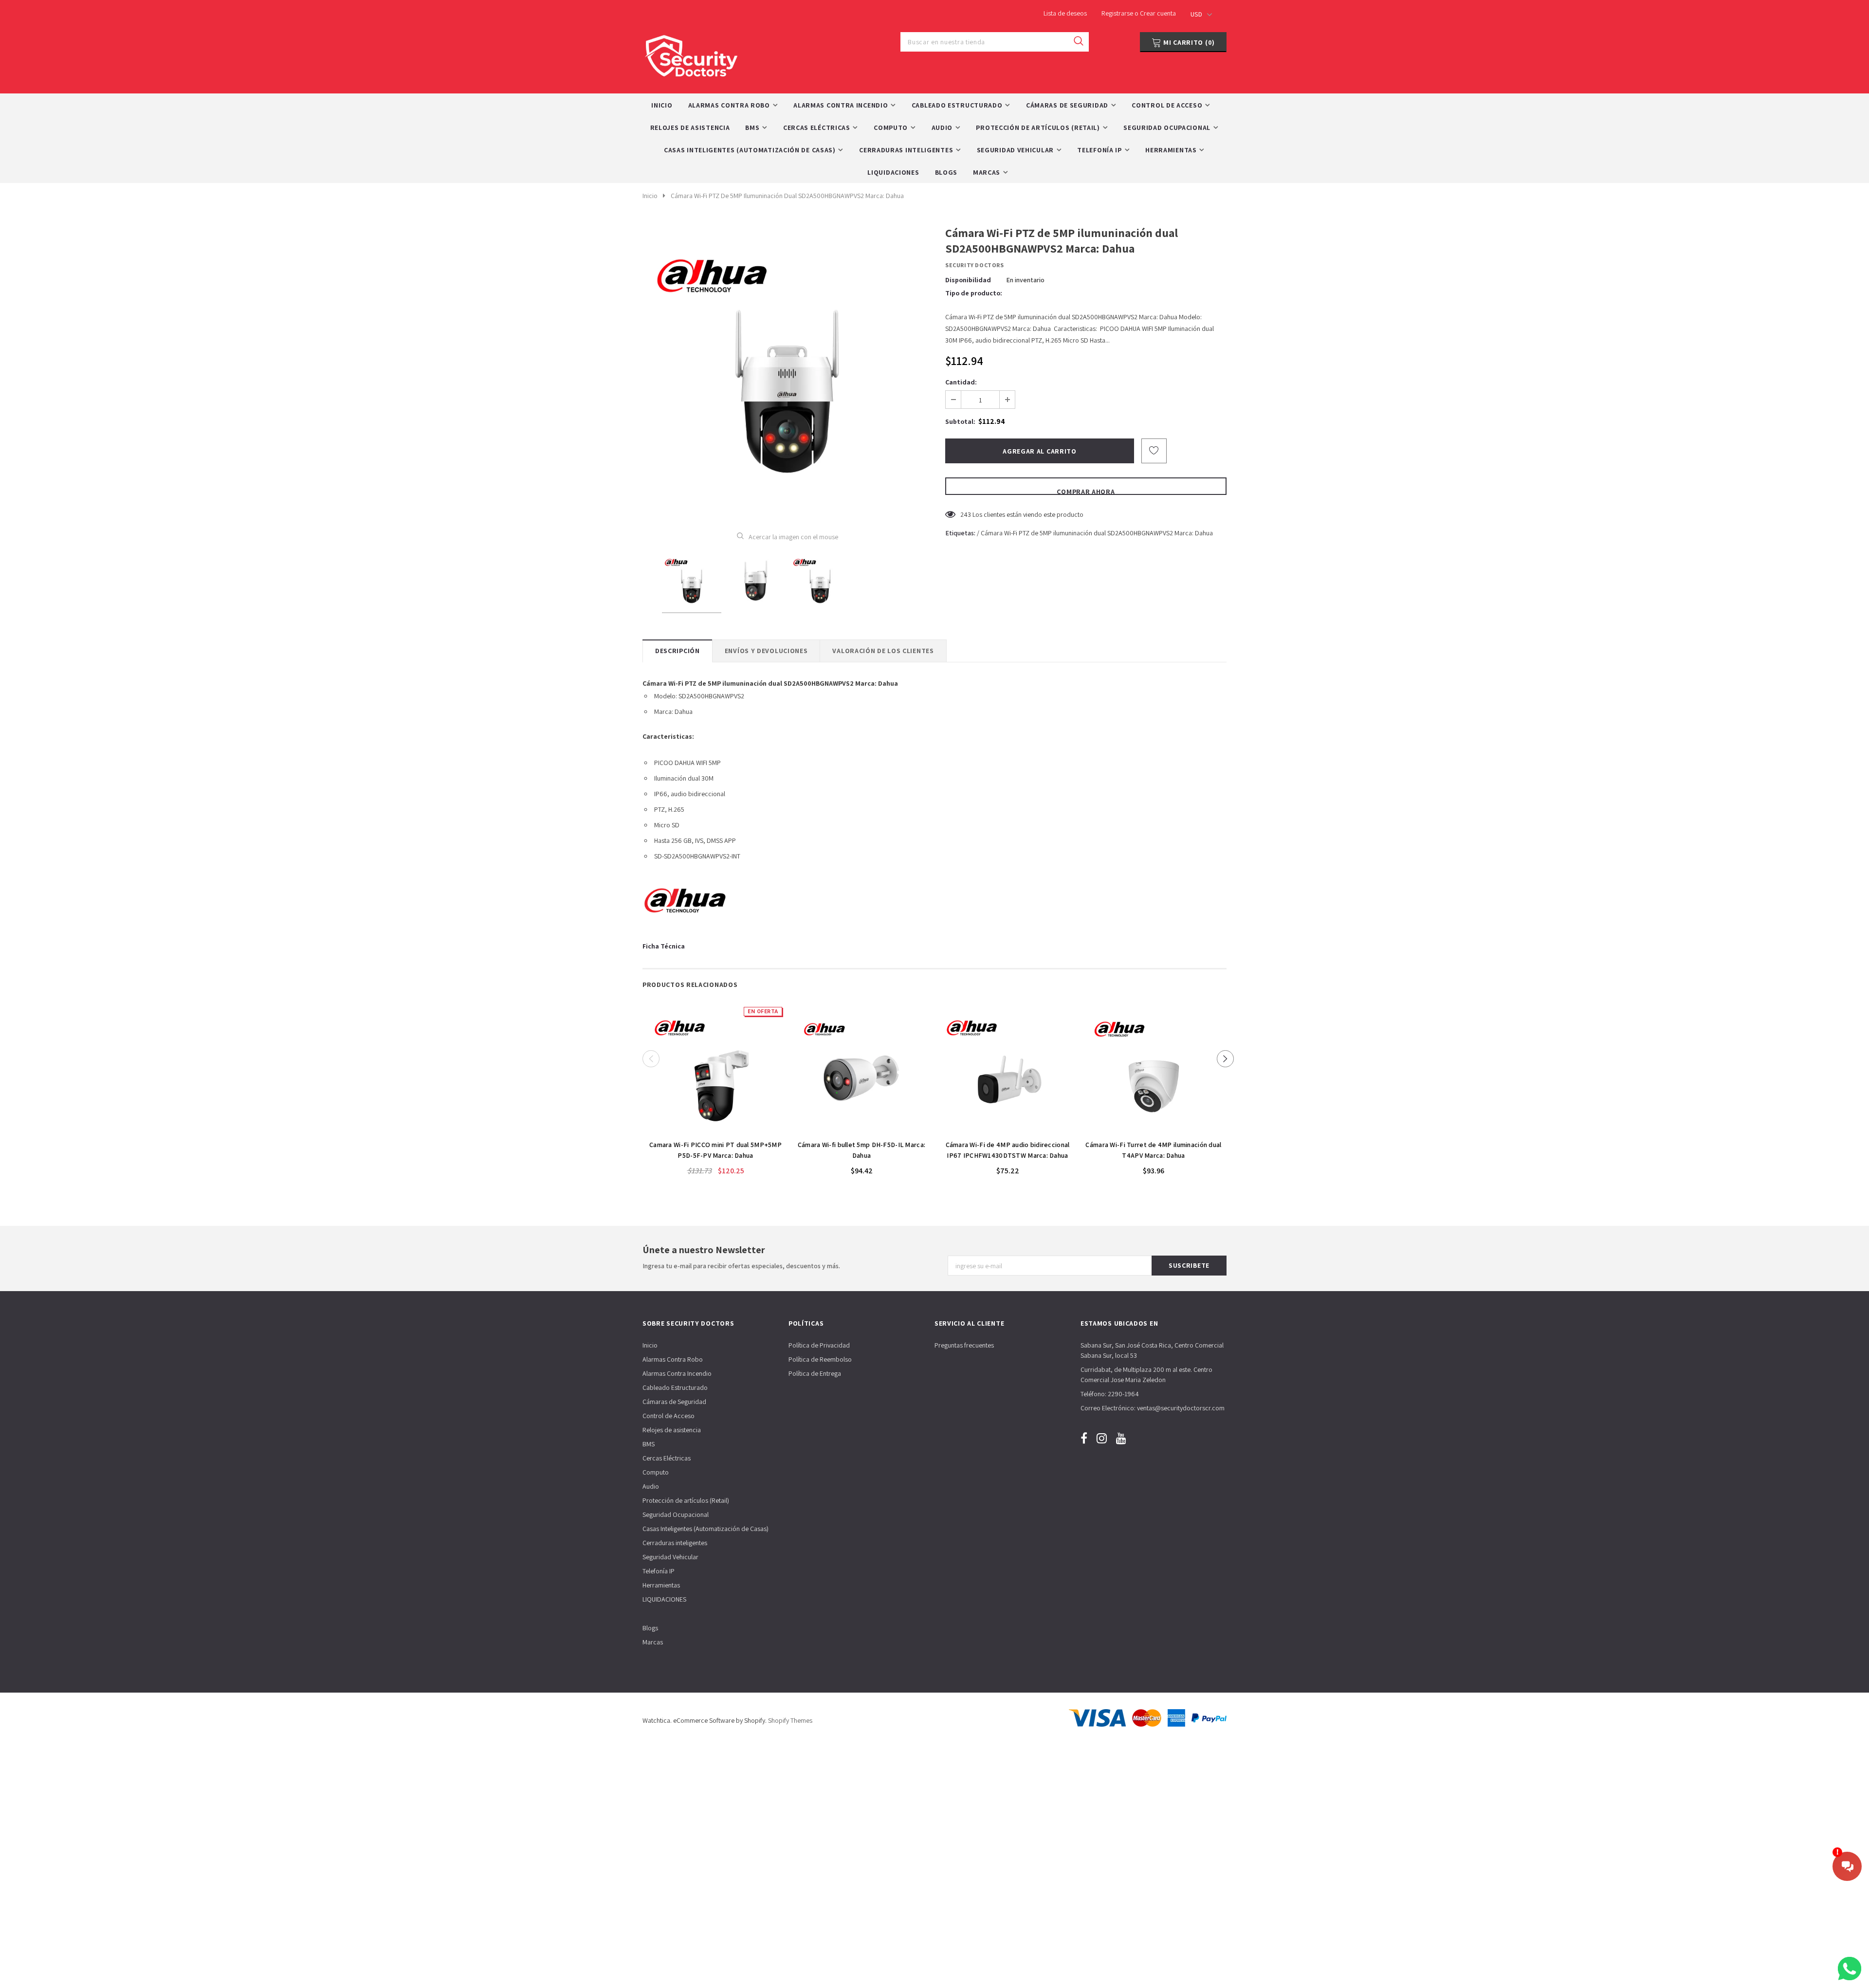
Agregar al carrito (715, 1130)
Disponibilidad (968, 280)
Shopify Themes (790, 1720)
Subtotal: (960, 421)
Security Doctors (975, 265)
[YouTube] (1121, 1438)
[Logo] (691, 53)
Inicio (650, 196)
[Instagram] (1102, 1438)
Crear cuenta (1158, 13)
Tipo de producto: (974, 293)
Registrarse (1118, 13)
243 (966, 514)
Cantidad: (961, 382)
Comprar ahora (1086, 491)
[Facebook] (1084, 1438)
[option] (787, 371)
